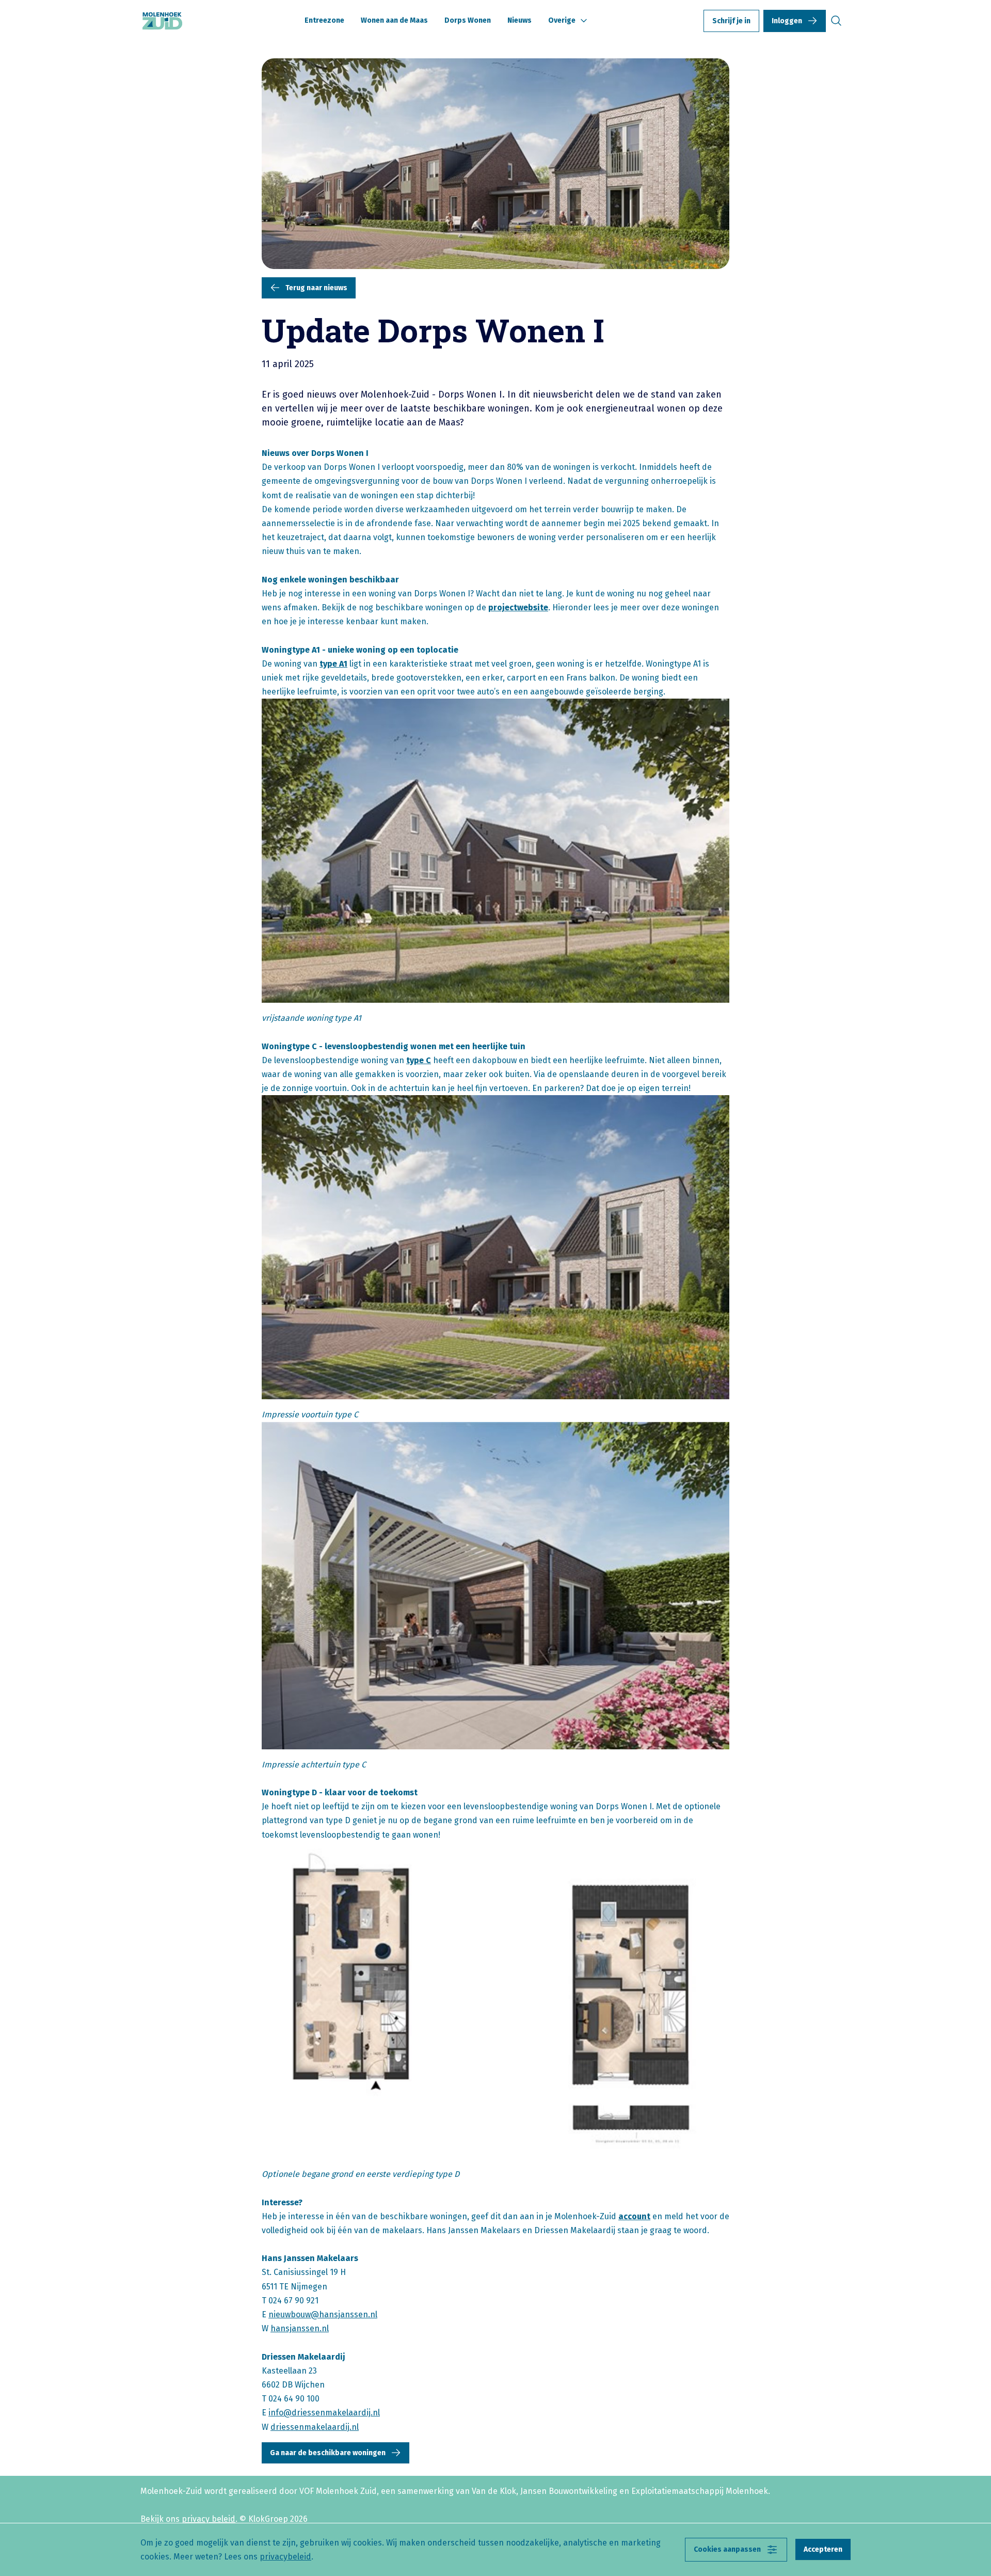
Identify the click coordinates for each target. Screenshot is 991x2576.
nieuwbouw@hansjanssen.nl (323, 2314)
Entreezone (324, 20)
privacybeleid (285, 2557)
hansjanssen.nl (300, 2328)
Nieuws (520, 20)
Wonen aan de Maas (394, 20)
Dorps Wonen (468, 20)
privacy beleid (209, 2519)
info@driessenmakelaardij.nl (324, 2413)
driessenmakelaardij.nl (315, 2427)
